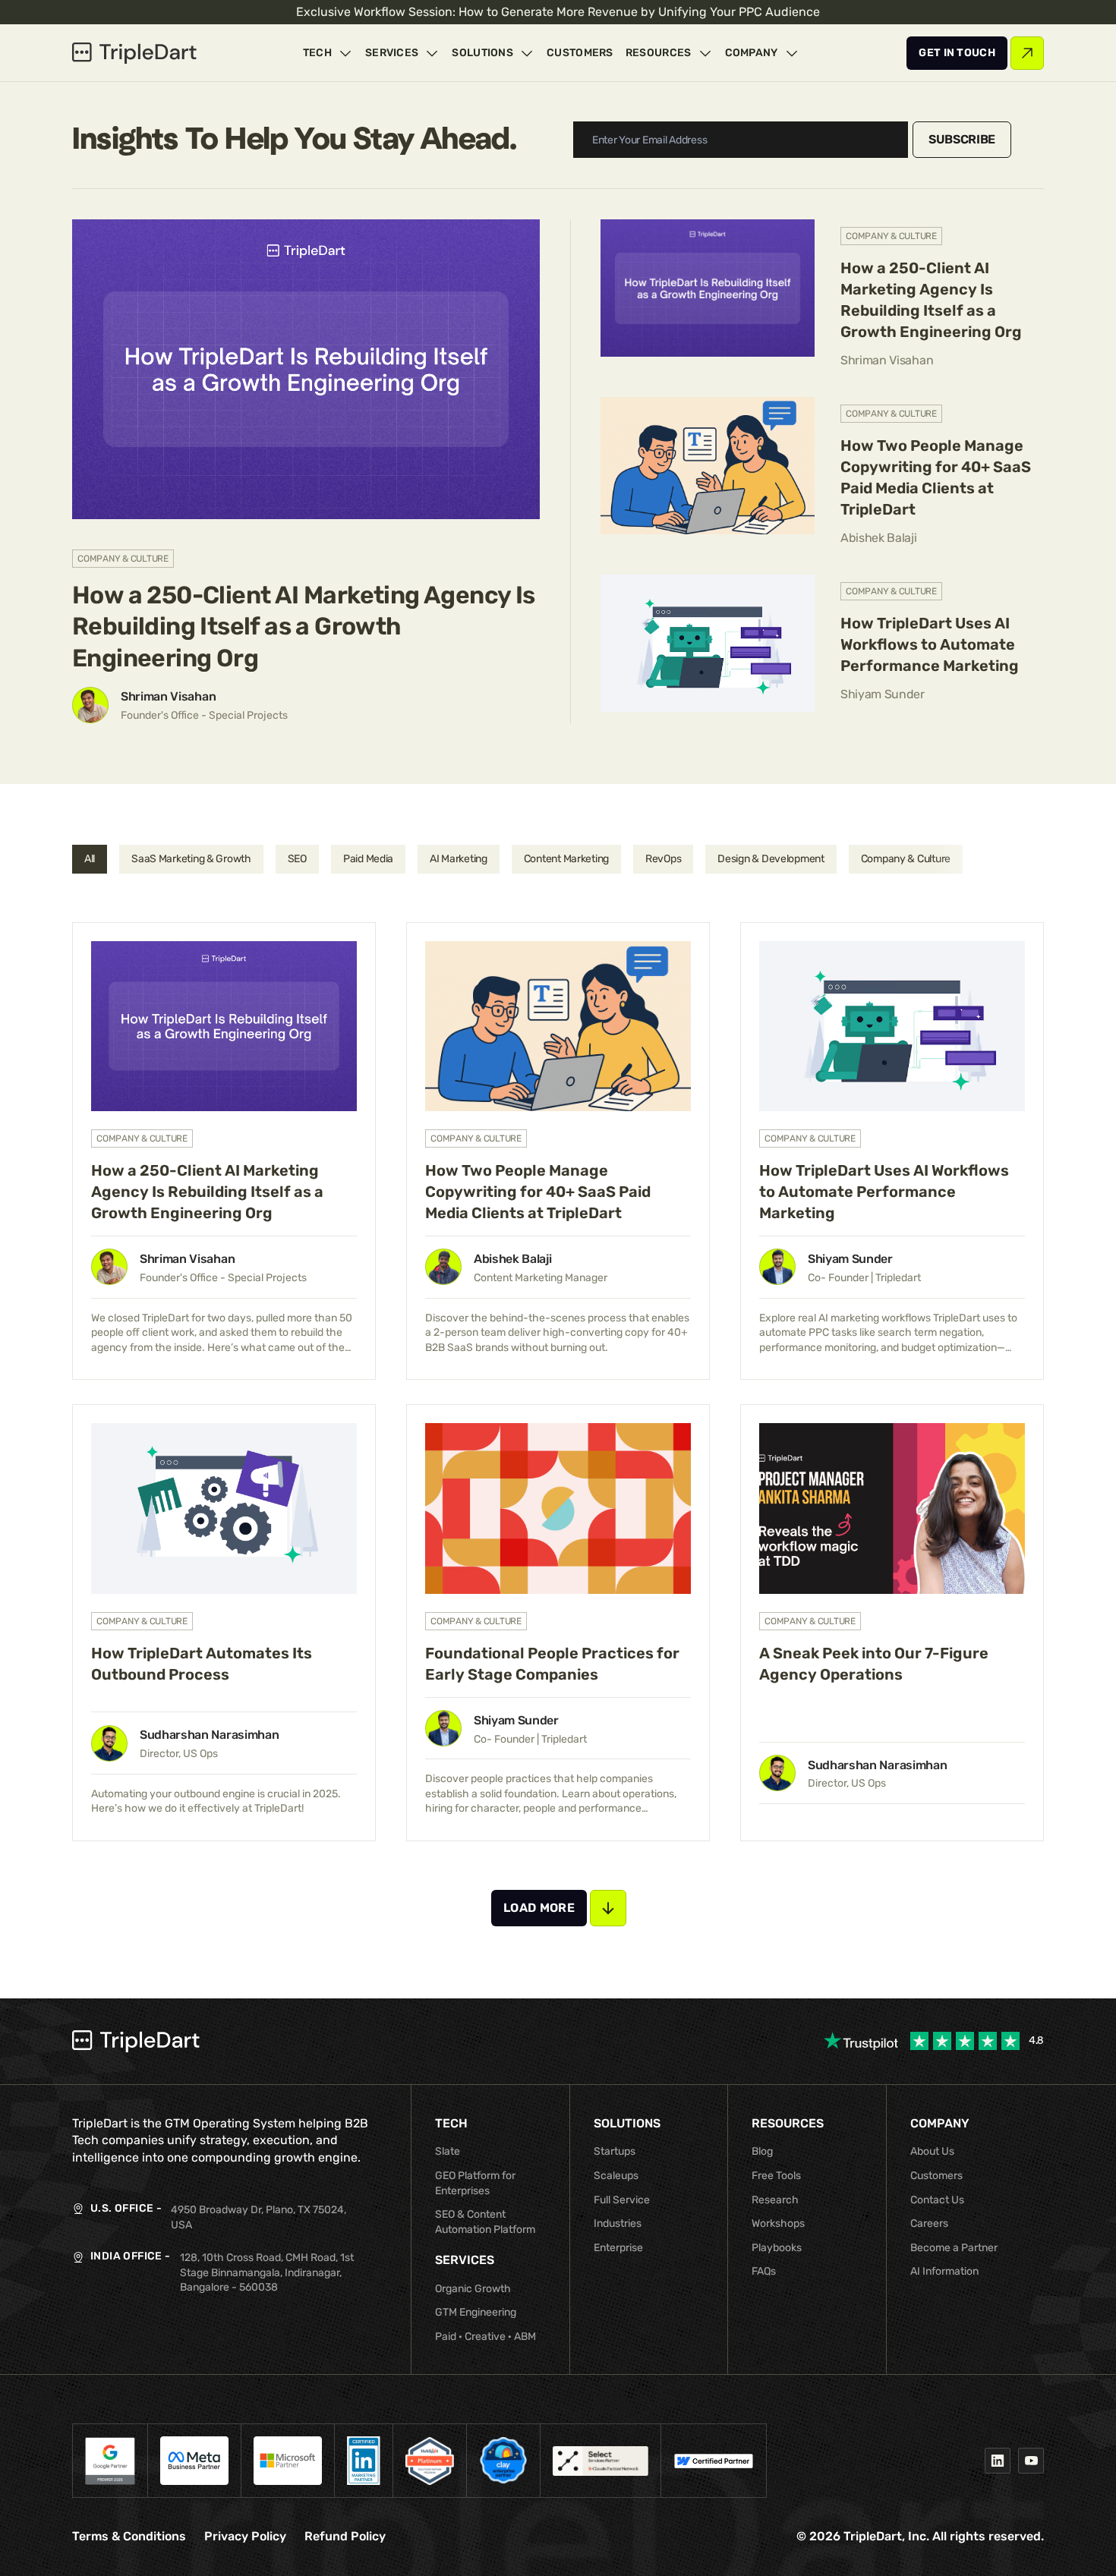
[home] (134, 53)
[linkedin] (998, 2461)
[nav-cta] (957, 53)
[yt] (1031, 2461)
